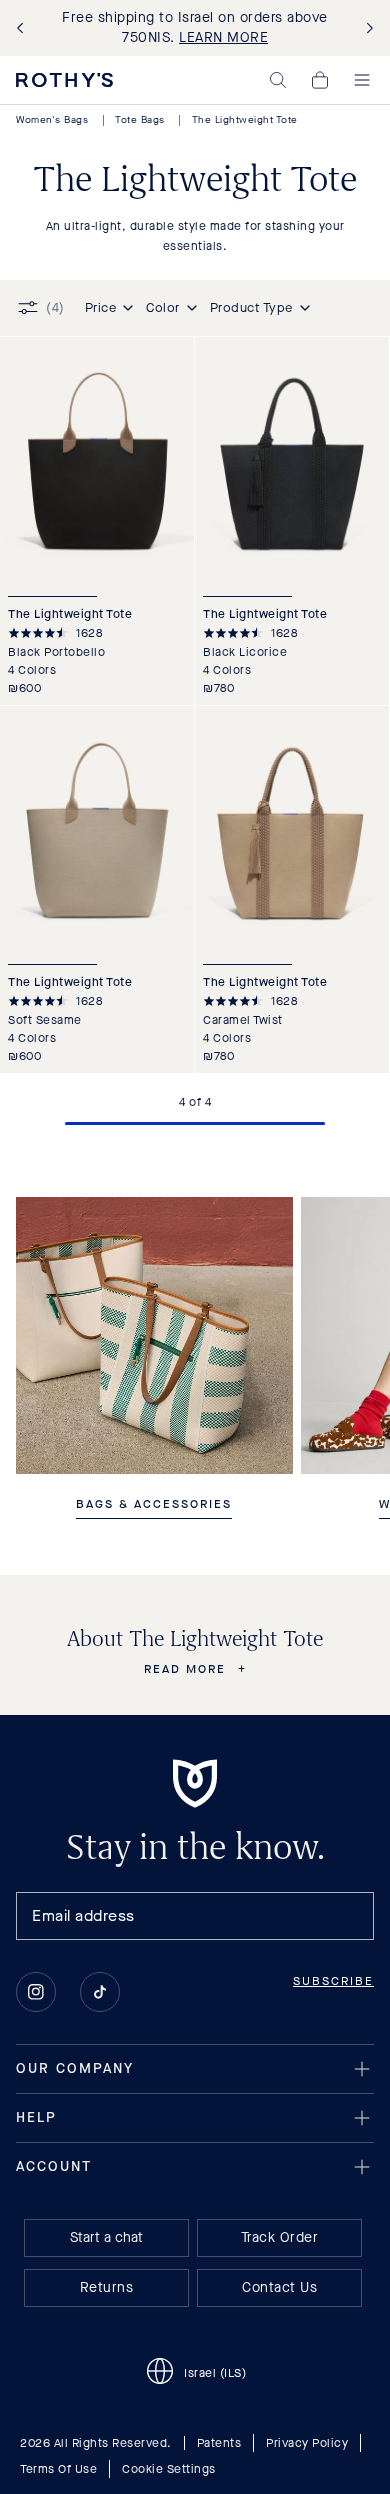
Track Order (280, 2237)
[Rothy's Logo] (64, 80)
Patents (219, 2443)
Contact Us (279, 2287)
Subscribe (333, 1981)
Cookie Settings (169, 2469)
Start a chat (106, 2237)
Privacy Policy (307, 2443)
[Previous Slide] (24, 28)
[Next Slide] (366, 28)
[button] (278, 80)
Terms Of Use (58, 2469)
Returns (107, 2287)
